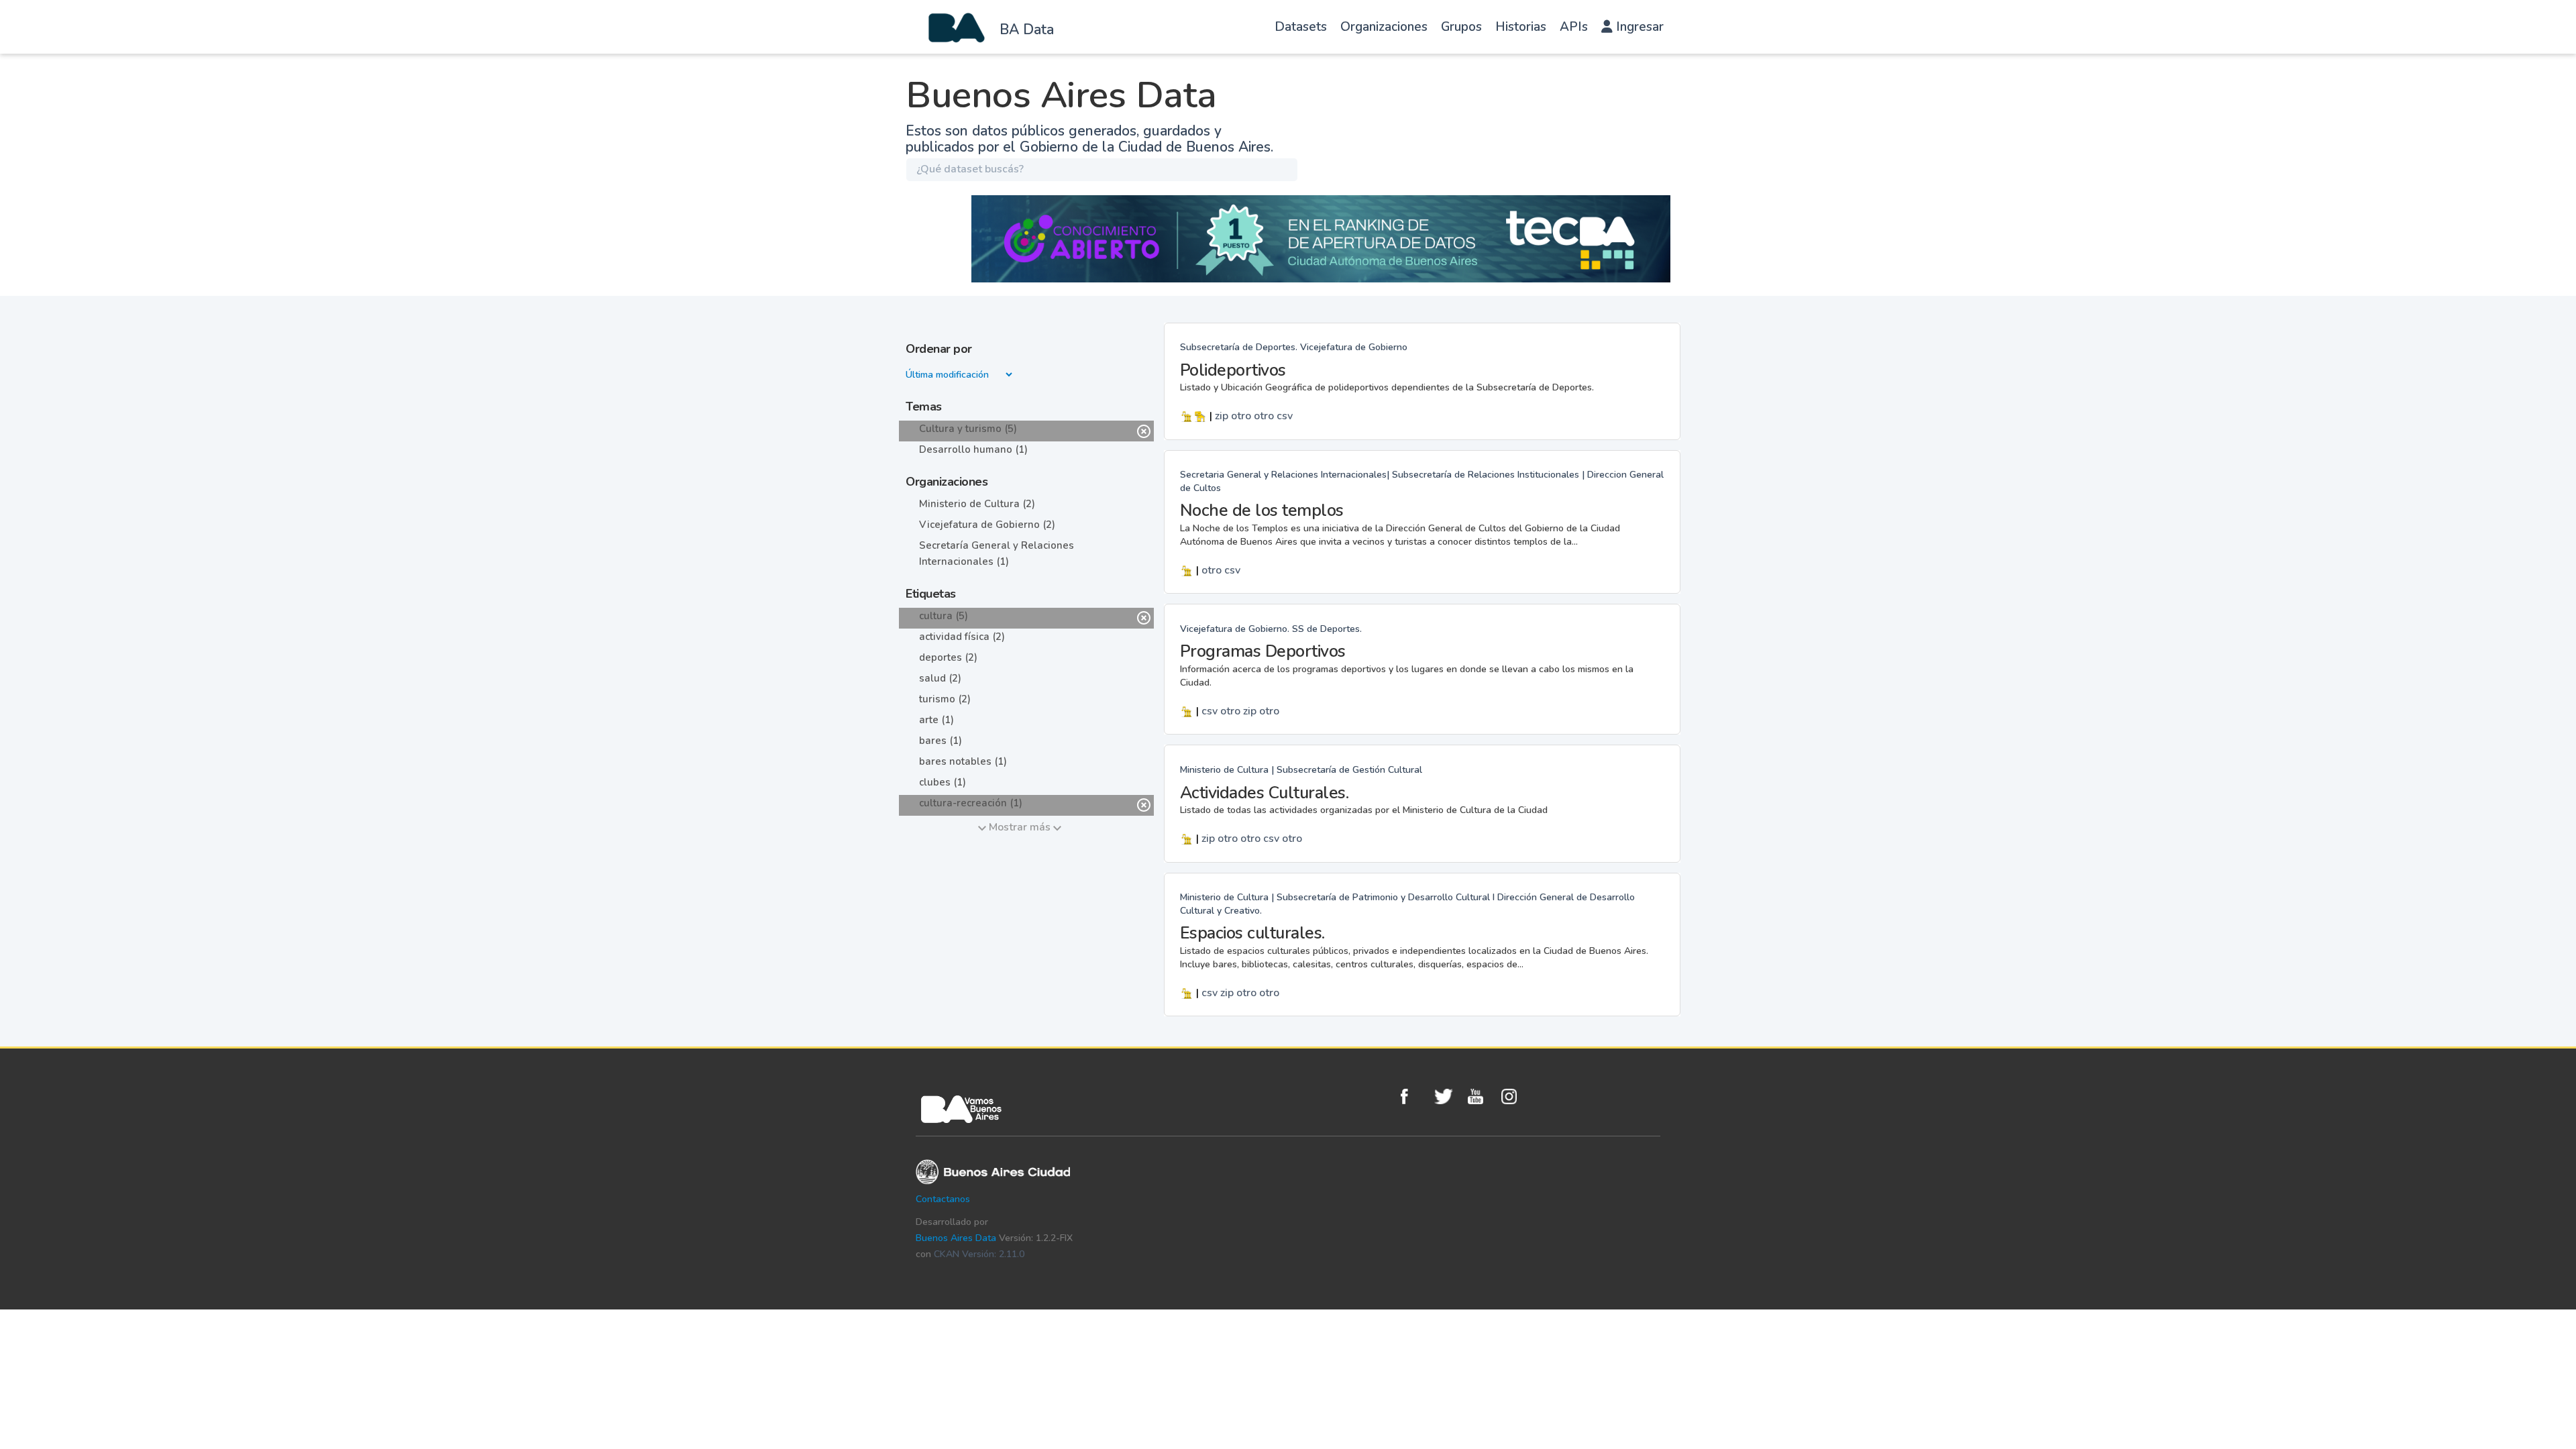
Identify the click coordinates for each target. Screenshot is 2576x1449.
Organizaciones (1384, 27)
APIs (1574, 27)
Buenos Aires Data (956, 1238)
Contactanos (943, 1199)
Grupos (1461, 27)
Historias (1521, 27)
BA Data (1027, 30)
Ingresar (1638, 27)
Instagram (1515, 1096)
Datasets (1301, 27)
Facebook (1414, 1096)
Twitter (1448, 1096)
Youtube (1481, 1096)
